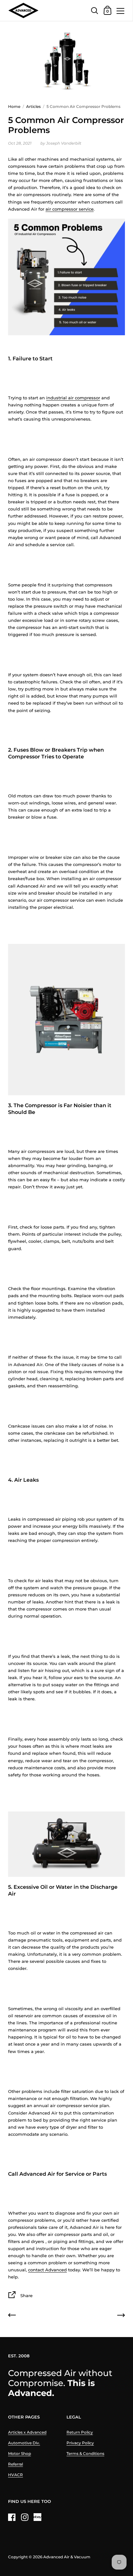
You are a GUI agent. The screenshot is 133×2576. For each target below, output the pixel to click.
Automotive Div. (24, 2443)
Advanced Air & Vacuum (67, 2557)
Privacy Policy (80, 2443)
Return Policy (80, 2432)
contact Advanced (47, 2270)
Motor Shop (20, 2453)
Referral (15, 2464)
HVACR (15, 2475)
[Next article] (121, 2316)
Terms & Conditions (85, 2453)
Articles (33, 106)
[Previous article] (12, 2316)
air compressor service (70, 209)
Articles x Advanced (27, 2432)
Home (14, 106)
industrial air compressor (73, 398)
